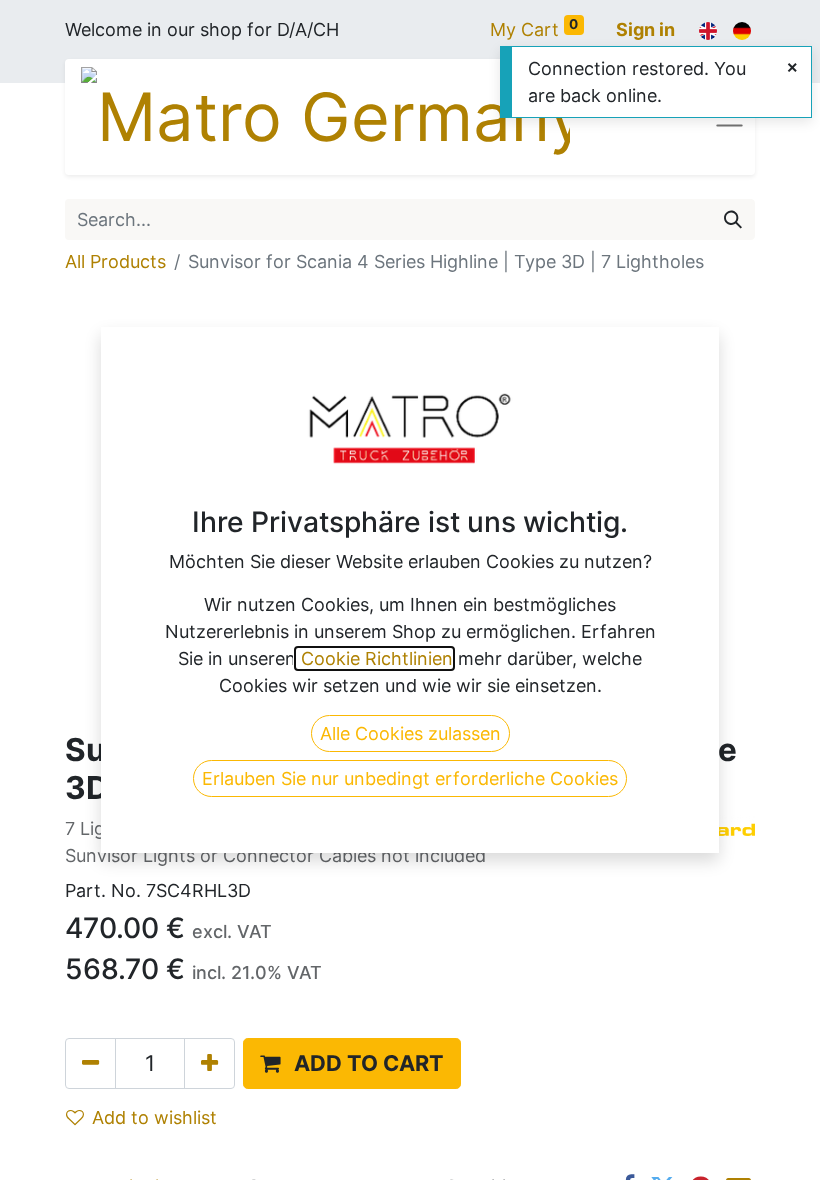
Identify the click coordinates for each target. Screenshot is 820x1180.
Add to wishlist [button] (154, 1117)
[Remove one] (90, 1063)
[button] (352, 1063)
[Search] (733, 219)
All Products (115, 261)
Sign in (645, 29)
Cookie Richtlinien (374, 658)
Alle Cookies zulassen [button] (410, 733)
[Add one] (209, 1063)
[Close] (792, 67)
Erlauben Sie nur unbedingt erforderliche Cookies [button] (410, 778)
